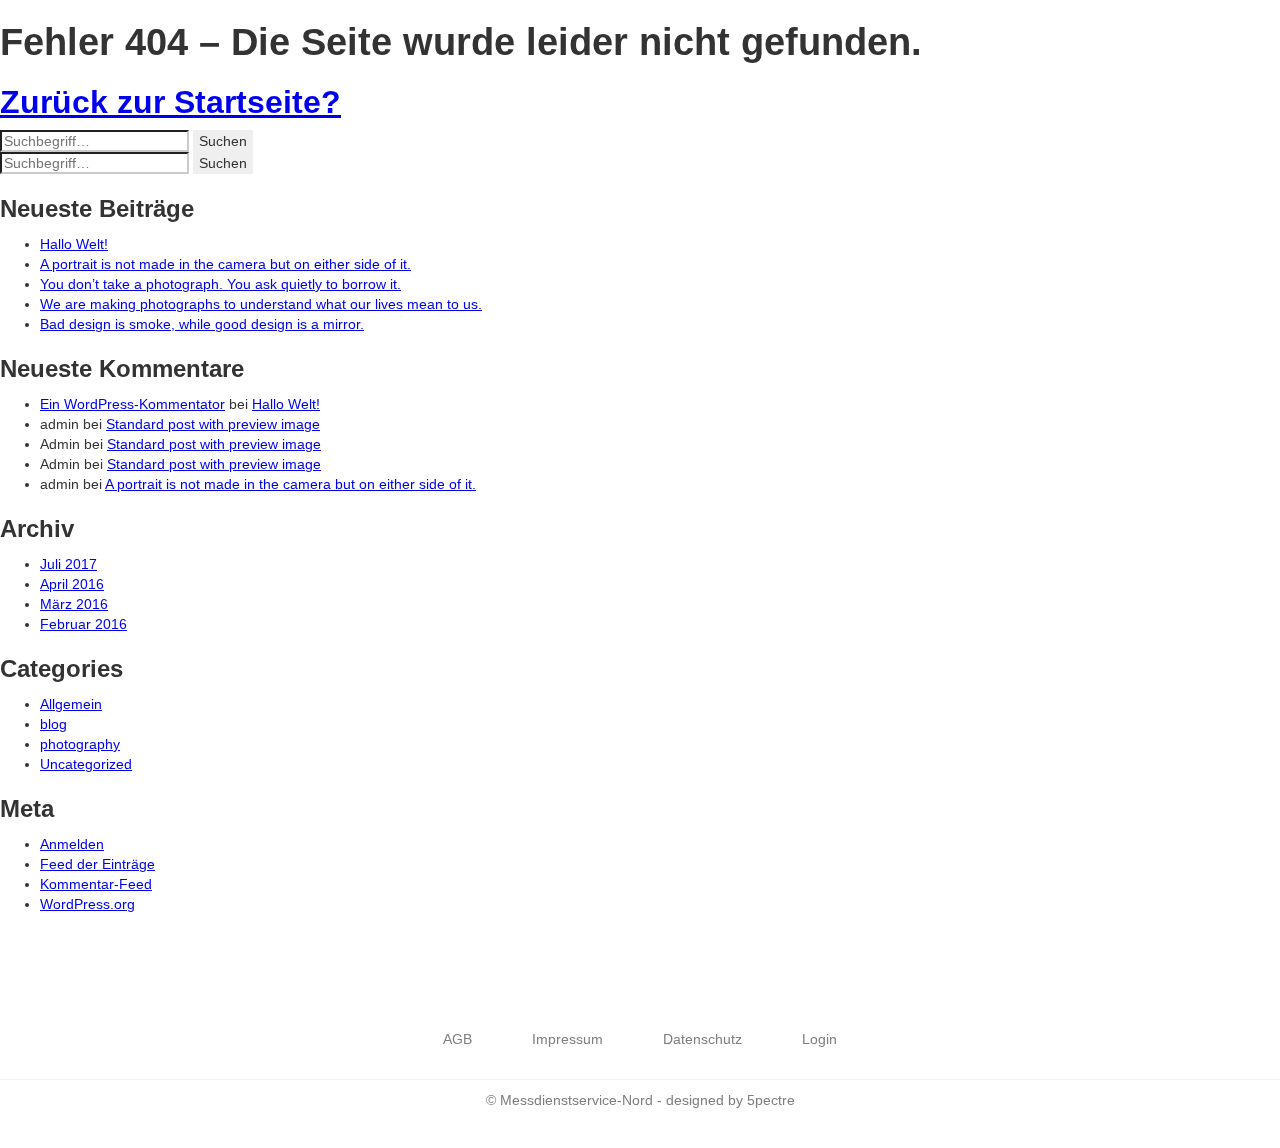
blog (53, 724)
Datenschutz (702, 1039)
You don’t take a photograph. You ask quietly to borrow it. (220, 284)
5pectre (771, 1100)
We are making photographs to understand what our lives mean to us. (261, 304)
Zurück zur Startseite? (170, 102)
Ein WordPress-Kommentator (132, 404)
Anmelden (72, 844)
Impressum (567, 1039)
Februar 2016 (83, 624)
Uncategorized (86, 764)
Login (819, 1039)
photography (80, 744)
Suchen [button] (223, 141)
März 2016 (74, 604)
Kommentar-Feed (96, 884)
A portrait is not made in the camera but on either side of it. (225, 264)
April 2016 (72, 584)
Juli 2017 (68, 564)
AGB (457, 1039)
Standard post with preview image (213, 424)
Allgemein (71, 704)
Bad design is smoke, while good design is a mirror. (202, 324)
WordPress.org (87, 904)
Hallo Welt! (74, 244)
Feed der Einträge (97, 864)
